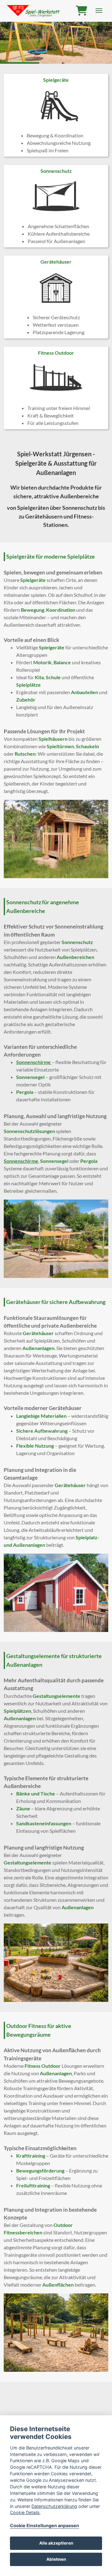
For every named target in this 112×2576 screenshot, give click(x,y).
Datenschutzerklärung (54, 2506)
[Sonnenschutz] (56, 206)
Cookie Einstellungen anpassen (44, 2525)
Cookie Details (25, 2512)
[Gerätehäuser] (56, 297)
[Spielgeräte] (56, 115)
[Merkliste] (82, 11)
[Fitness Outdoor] (56, 388)
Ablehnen (56, 2559)
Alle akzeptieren (56, 2543)
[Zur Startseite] (34, 11)
